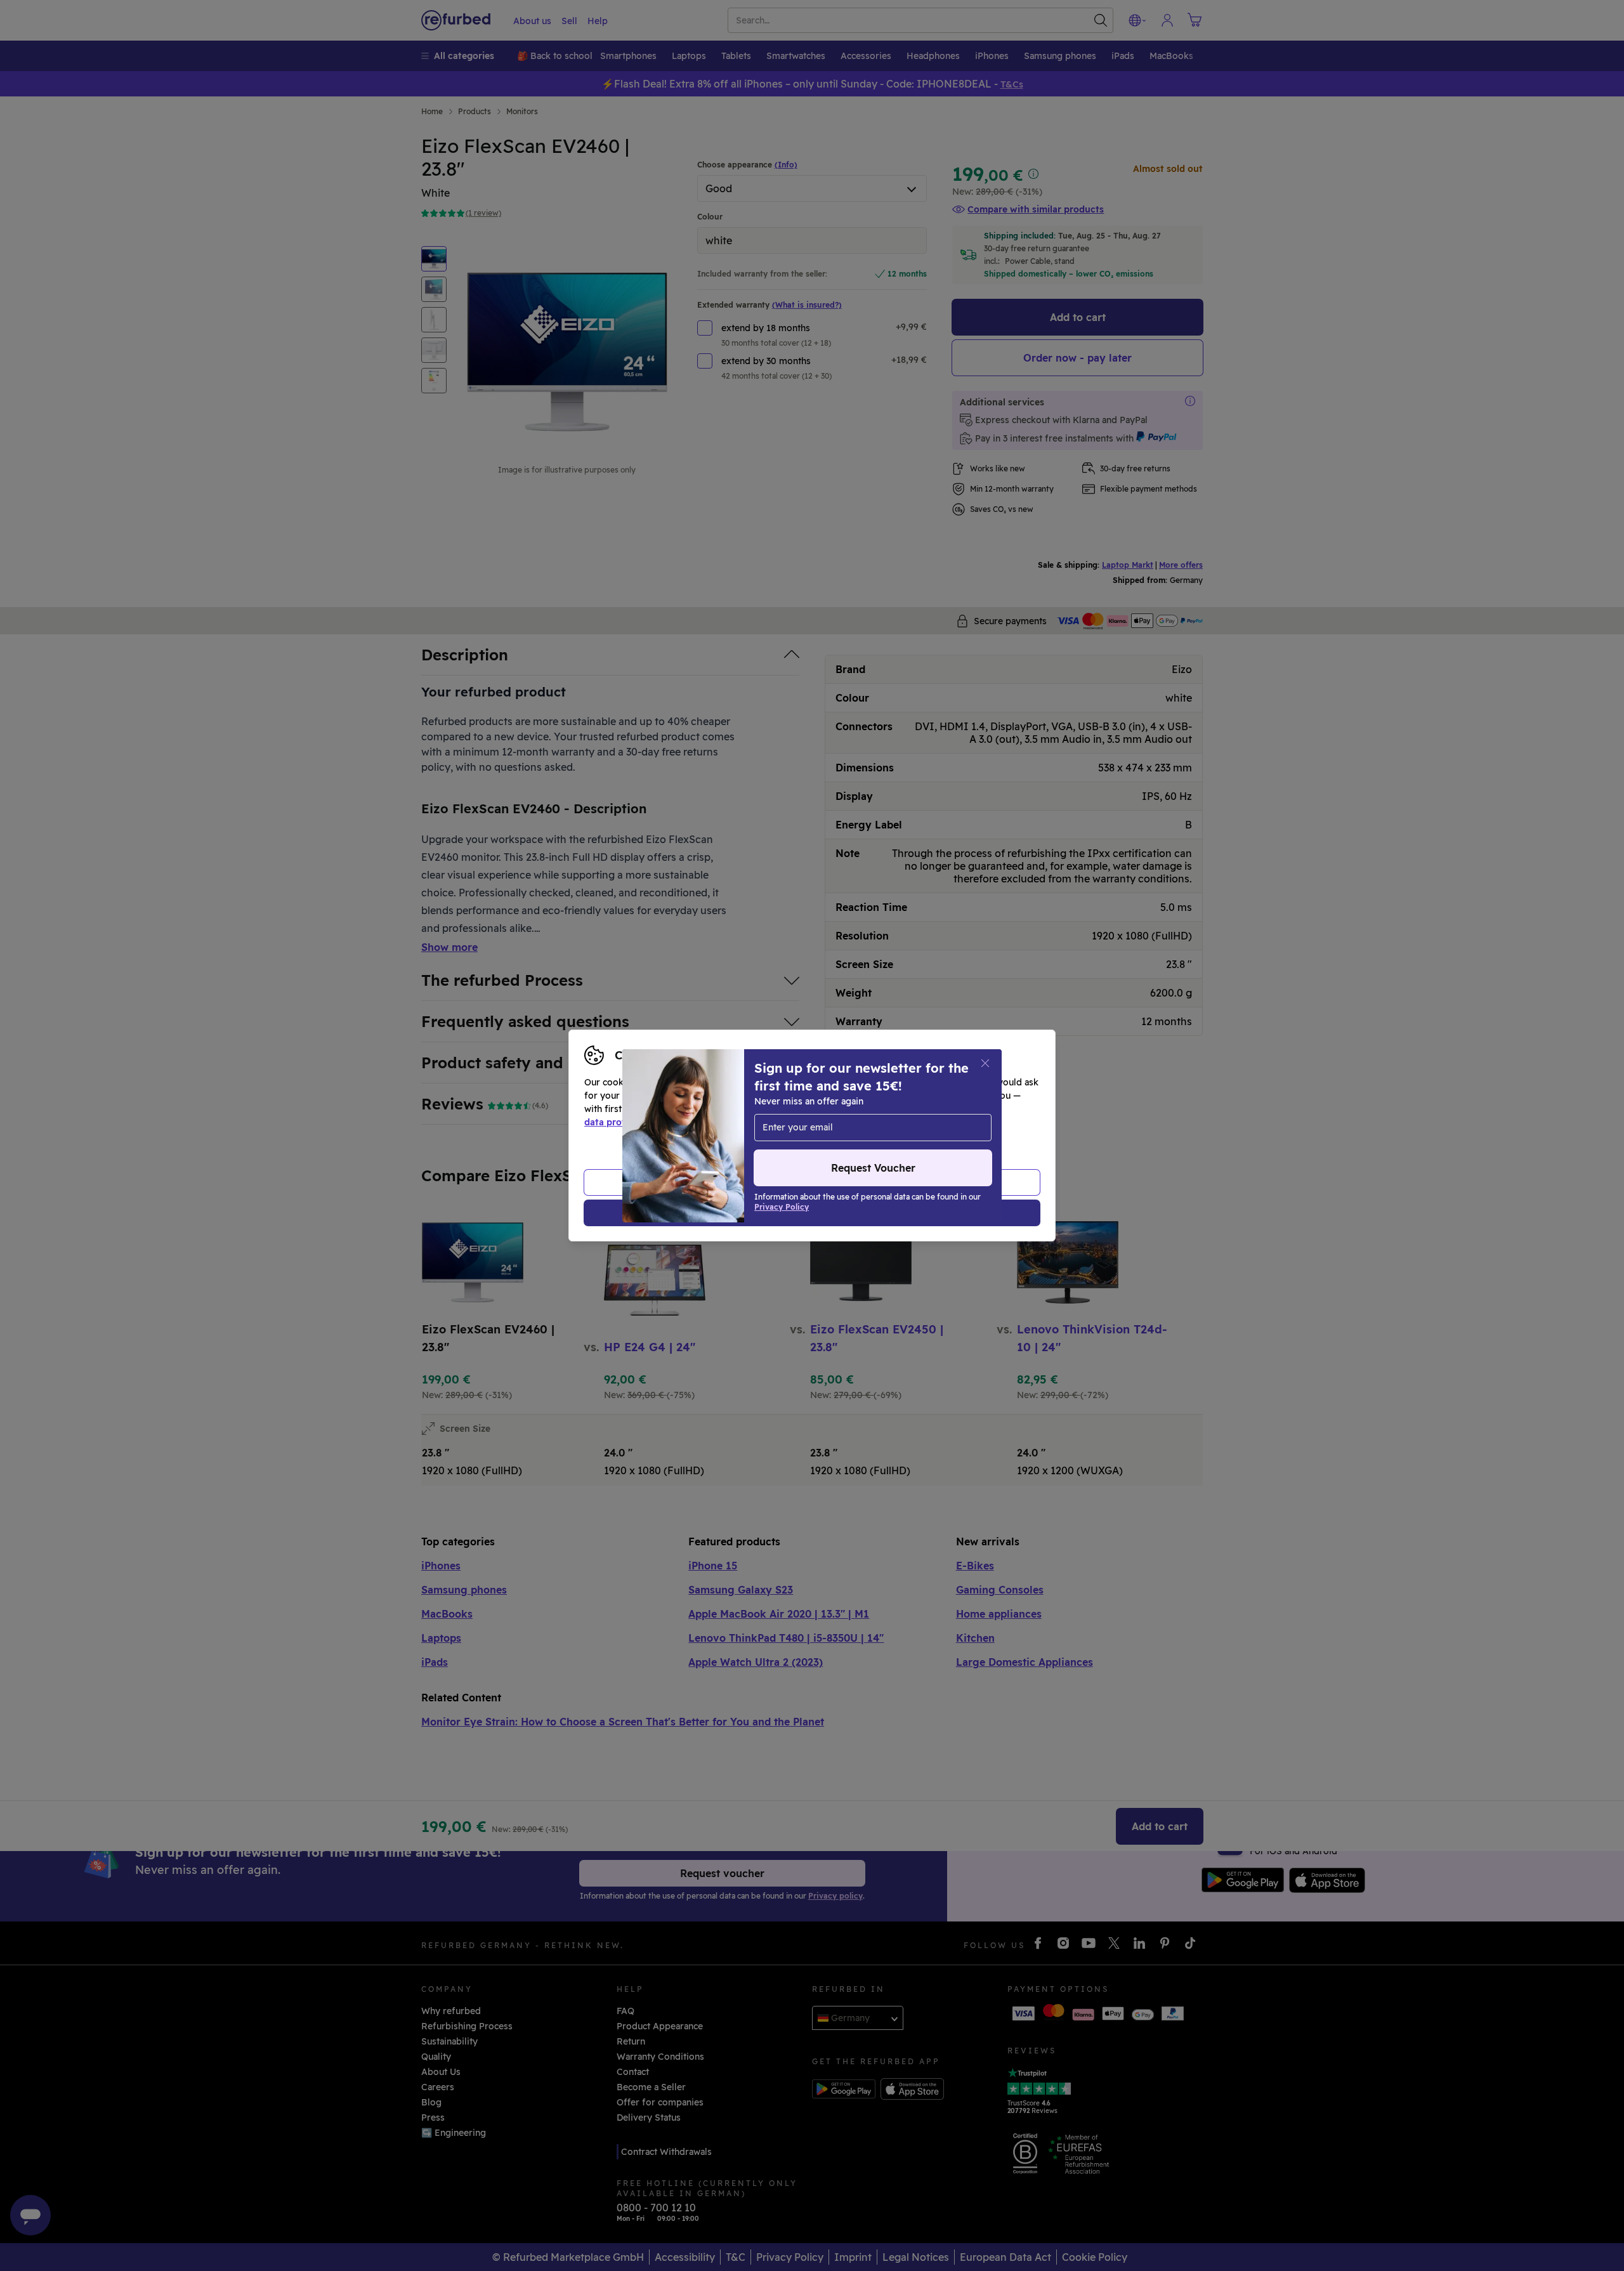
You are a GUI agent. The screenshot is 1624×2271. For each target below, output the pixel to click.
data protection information (646, 1122)
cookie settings (850, 1109)
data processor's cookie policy (877, 1122)
